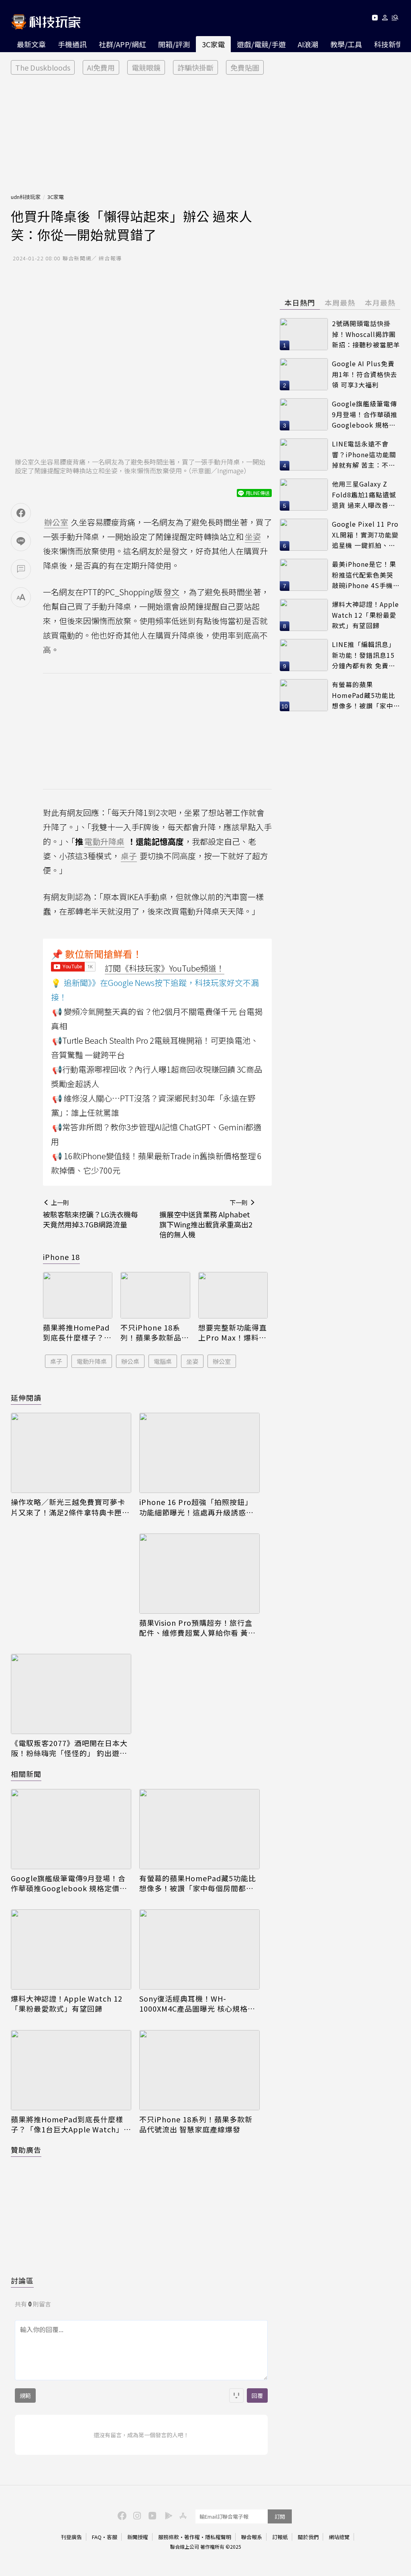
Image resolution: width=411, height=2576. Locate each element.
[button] (385, 19)
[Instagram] (136, 2515)
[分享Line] (21, 541)
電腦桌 (163, 1361)
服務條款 (169, 2537)
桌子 (56, 1361)
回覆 (257, 2395)
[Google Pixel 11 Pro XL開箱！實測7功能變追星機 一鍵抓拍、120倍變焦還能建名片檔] (304, 535)
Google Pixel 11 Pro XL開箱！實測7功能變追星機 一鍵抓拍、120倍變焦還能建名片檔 (365, 535)
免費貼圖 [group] (245, 67)
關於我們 (308, 2537)
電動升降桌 (92, 1361)
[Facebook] (121, 2515)
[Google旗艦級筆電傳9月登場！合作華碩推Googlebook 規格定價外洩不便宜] (71, 1829)
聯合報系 (252, 2537)
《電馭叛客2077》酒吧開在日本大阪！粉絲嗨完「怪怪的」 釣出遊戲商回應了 (69, 1748)
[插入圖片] (236, 2395)
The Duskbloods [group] (43, 67)
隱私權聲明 (218, 2537)
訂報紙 (280, 2537)
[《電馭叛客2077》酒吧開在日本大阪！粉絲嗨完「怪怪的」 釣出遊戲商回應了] (71, 1694)
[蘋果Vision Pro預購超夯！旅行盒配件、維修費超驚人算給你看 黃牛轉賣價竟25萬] (199, 1574)
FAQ (97, 2537)
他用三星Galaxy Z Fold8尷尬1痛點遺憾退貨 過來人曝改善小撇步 (364, 495)
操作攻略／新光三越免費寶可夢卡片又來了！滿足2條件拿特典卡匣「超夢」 (68, 1507)
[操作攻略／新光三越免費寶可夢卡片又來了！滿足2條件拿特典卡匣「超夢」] (71, 1453)
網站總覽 (339, 2537)
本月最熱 (380, 302)
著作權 (192, 2537)
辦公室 (222, 1361)
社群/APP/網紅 (122, 44)
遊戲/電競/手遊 (261, 44)
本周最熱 (340, 302)
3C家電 (213, 44)
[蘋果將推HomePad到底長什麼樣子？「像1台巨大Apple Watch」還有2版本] (78, 1295)
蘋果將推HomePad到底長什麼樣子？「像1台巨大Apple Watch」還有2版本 (76, 1333)
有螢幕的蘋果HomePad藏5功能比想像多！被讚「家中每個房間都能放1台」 (198, 1883)
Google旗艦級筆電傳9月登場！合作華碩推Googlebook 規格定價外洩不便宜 (69, 1883)
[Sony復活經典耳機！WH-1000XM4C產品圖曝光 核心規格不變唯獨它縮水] (199, 1949)
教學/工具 (346, 44)
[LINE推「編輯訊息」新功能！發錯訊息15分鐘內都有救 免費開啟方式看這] (304, 655)
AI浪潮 (308, 44)
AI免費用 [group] (101, 67)
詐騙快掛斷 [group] (195, 67)
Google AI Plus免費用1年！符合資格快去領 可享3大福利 (365, 374)
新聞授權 (138, 2537)
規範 (25, 2395)
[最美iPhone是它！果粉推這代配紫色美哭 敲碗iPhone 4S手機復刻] (304, 575)
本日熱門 (300, 302)
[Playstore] (167, 2515)
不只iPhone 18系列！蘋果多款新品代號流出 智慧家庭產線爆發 (155, 1333)
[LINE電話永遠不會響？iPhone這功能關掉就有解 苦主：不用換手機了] (304, 454)
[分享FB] (21, 513)
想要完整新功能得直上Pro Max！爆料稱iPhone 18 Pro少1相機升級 (233, 1333)
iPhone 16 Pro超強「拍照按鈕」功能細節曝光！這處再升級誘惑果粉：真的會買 (196, 1507)
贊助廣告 (26, 2150)
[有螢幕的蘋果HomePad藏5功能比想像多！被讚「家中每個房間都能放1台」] (199, 1829)
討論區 (22, 2280)
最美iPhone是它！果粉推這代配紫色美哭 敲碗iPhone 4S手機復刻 (366, 575)
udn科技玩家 (26, 197)
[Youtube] (375, 19)
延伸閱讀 (26, 1398)
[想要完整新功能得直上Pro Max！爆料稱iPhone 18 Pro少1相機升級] (233, 1295)
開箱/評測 (174, 44)
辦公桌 (130, 1361)
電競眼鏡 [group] (146, 67)
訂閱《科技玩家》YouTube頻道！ (165, 968)
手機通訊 (72, 44)
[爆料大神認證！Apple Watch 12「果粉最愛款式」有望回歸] (71, 1949)
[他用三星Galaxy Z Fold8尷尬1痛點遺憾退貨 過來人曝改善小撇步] (304, 495)
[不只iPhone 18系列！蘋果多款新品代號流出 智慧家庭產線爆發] (155, 1295)
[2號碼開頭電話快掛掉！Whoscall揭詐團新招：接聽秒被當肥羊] (304, 334)
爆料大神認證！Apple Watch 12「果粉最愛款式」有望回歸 (67, 2004)
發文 (171, 592)
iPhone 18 (61, 1257)
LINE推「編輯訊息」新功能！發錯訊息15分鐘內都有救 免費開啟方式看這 (364, 655)
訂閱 (280, 2516)
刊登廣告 (71, 2537)
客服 (112, 2537)
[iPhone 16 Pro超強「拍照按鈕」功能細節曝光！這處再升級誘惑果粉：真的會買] (199, 1453)
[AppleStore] (182, 2515)
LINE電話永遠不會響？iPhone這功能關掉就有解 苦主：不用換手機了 (364, 455)
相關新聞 (26, 1774)
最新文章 (31, 44)
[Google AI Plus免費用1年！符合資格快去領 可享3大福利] (304, 374)
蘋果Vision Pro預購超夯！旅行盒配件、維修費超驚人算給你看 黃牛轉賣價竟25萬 (197, 1628)
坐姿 (192, 1361)
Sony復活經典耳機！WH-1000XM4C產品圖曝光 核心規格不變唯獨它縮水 (197, 2004)
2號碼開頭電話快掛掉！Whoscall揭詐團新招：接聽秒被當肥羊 (366, 334)
